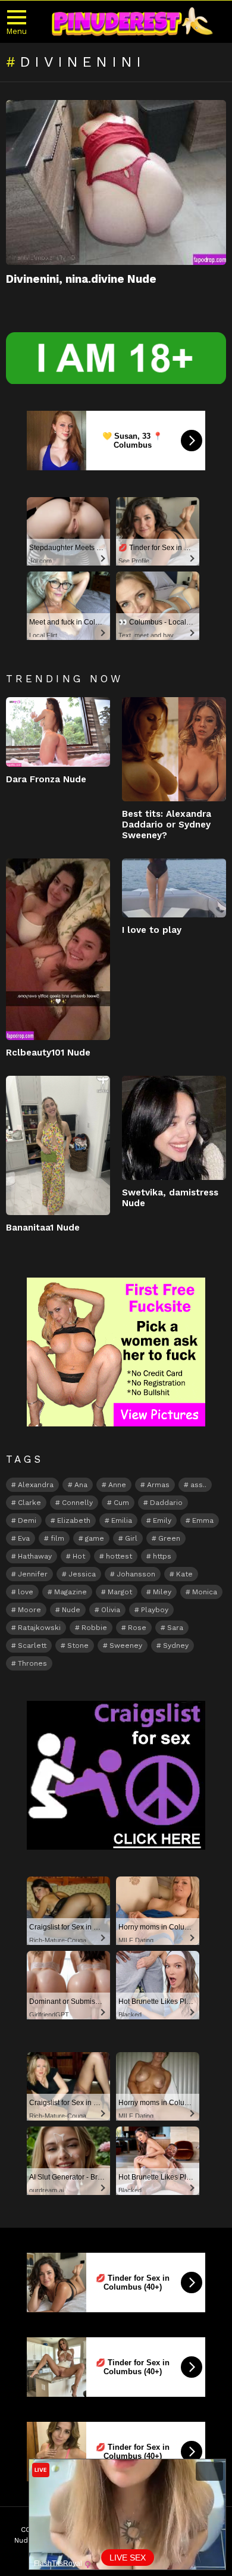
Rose (137, 1628)
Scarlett (32, 1645)
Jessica (82, 1574)
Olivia (111, 1610)
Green (169, 1538)
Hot (79, 1556)
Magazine (70, 1592)
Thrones (32, 1663)
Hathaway (35, 1556)
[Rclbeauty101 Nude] (58, 949)
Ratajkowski (39, 1628)
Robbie (94, 1628)
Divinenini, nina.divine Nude (81, 279)
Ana (81, 1485)
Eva (24, 1538)
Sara (175, 1628)
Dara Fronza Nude (46, 779)
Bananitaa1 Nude (43, 1228)
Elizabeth (74, 1520)
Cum (121, 1503)
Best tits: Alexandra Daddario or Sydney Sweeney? (167, 825)
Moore (29, 1610)
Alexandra (36, 1485)
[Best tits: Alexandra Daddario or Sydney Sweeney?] (174, 749)
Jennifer (33, 1574)
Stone (78, 1645)
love (26, 1592)
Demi (27, 1520)
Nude (71, 1610)
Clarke (29, 1503)
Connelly (77, 1503)
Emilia (122, 1520)
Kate (184, 1574)
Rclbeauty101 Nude (48, 1053)
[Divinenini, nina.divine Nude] (116, 183)
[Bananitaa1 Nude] (58, 1145)
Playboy (155, 1610)
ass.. (198, 1485)
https (162, 1556)
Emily (162, 1520)
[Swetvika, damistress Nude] (174, 1128)
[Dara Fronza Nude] (58, 732)
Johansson (136, 1574)
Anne (117, 1485)
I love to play (152, 930)
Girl (131, 1538)
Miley (162, 1592)
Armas (158, 1485)
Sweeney (126, 1645)
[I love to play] (174, 888)
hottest (119, 1556)
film (57, 1538)
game (95, 1538)
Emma (203, 1520)
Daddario (166, 1503)
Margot (120, 1592)
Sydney (176, 1645)
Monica (205, 1592)
